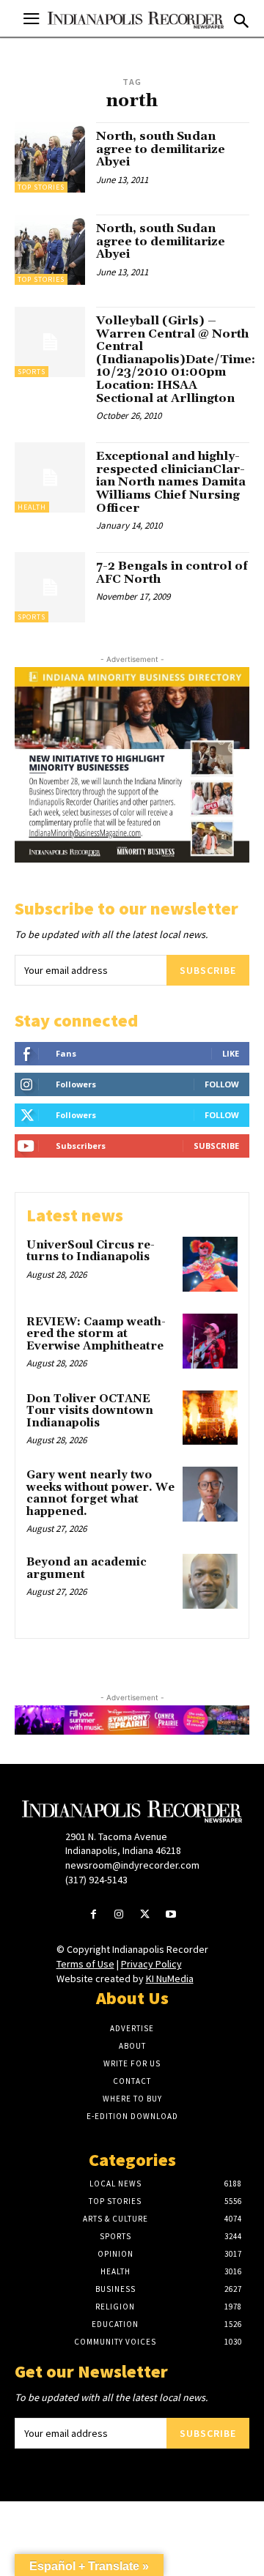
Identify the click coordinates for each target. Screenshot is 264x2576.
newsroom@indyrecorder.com (132, 1865)
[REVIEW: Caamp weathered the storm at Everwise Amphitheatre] (210, 1341)
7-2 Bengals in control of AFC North (172, 573)
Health (32, 507)
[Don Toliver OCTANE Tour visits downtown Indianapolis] (210, 1418)
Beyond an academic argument (87, 1568)
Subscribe (208, 970)
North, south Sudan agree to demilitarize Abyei (161, 149)
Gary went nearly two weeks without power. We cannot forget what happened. (100, 1493)
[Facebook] (93, 1915)
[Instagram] (119, 1915)
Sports (32, 372)
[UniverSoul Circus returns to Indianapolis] (210, 1264)
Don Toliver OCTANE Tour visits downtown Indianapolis (90, 1411)
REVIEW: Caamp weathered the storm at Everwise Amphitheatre (96, 1334)
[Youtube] (170, 1915)
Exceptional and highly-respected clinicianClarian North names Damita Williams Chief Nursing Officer (171, 482)
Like (231, 1053)
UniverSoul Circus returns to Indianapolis (91, 1251)
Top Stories (41, 187)
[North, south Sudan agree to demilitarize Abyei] (50, 157)
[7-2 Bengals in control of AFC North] (50, 587)
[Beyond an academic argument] (210, 1581)
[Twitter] (145, 1915)
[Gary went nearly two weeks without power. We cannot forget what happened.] (210, 1494)
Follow (222, 1084)
